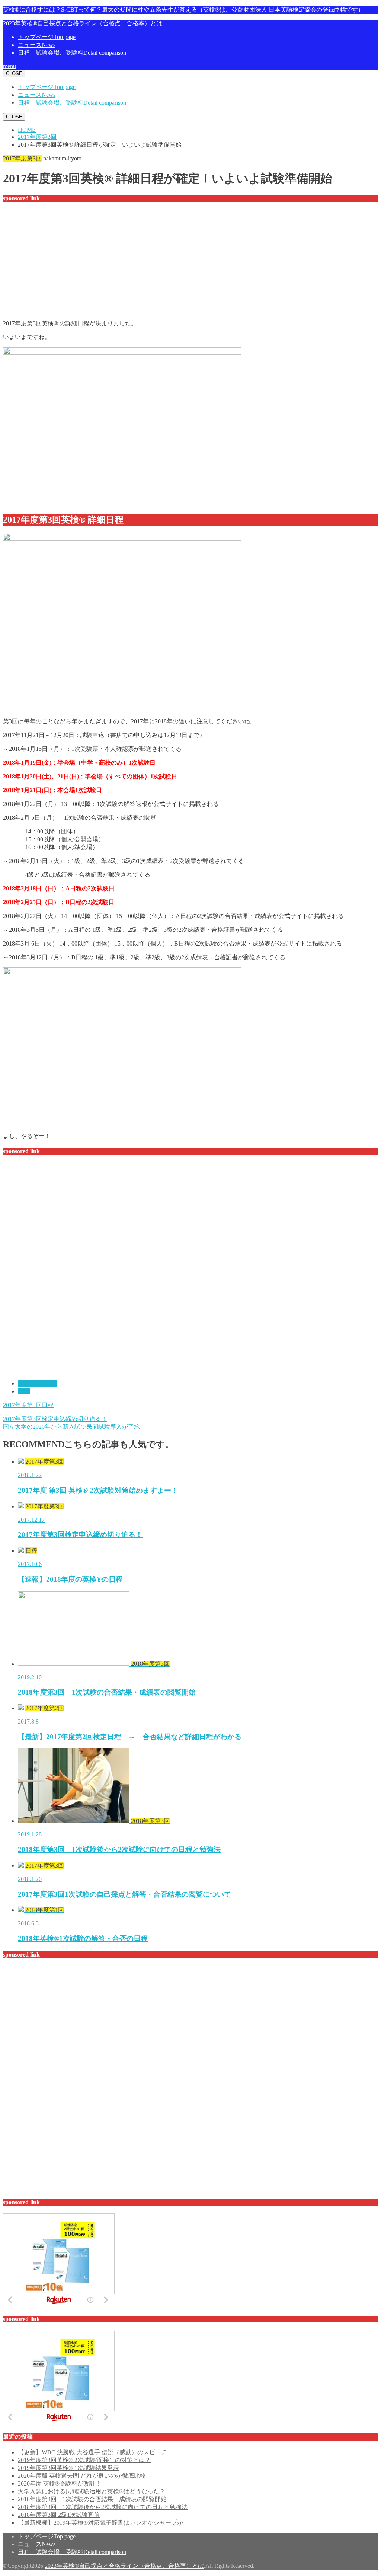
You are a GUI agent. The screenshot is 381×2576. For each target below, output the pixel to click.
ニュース (37, 45)
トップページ (47, 37)
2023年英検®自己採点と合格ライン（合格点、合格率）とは (83, 23)
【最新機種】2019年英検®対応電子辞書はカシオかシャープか (100, 2523)
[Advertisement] (190, 262)
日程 (24, 1391)
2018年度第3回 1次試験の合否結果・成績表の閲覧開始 (92, 2499)
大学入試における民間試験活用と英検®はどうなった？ (92, 2491)
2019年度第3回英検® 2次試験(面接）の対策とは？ (84, 2460)
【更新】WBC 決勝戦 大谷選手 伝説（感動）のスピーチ (92, 2452)
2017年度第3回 (37, 1383)
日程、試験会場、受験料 (72, 53)
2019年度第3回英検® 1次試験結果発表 (68, 2468)
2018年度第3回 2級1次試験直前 (59, 2515)
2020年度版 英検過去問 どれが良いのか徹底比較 (82, 2476)
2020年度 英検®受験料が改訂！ (60, 2483)
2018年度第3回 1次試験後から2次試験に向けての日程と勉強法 (103, 2507)
